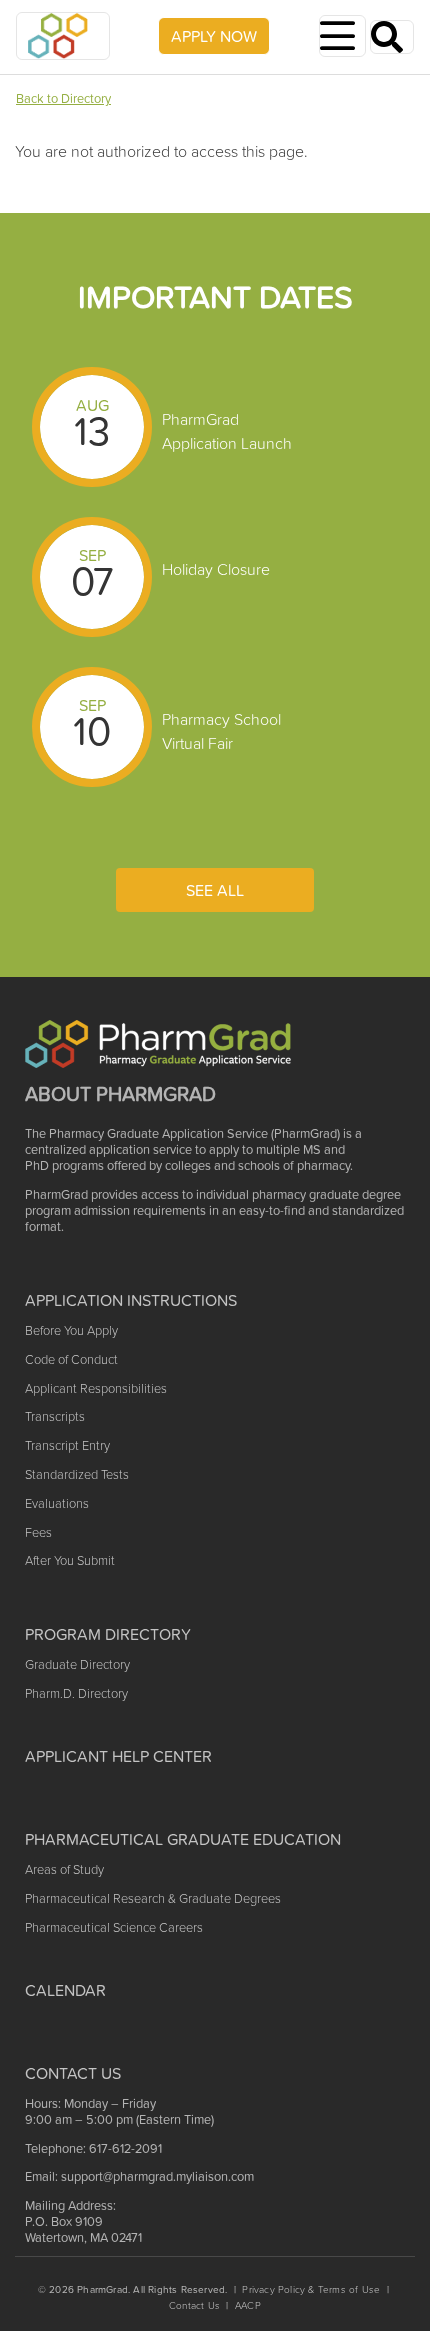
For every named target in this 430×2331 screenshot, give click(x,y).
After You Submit (70, 1560)
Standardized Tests (77, 1474)
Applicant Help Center (118, 1756)
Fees (38, 1532)
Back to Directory (63, 98)
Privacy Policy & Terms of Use (311, 2289)
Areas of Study (64, 1869)
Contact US (73, 2073)
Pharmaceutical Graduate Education (183, 1839)
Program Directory (108, 1634)
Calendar (65, 1990)
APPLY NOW (214, 36)
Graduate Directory (77, 1664)
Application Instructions (131, 1300)
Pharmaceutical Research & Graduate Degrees (153, 1898)
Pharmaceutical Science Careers (114, 1927)
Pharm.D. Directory (76, 1693)
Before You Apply (71, 1330)
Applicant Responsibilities (96, 1388)
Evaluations (57, 1503)
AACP (248, 2305)
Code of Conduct (71, 1359)
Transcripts (55, 1416)
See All (215, 890)
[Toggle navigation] (342, 36)
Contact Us (194, 2305)
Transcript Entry (67, 1445)
